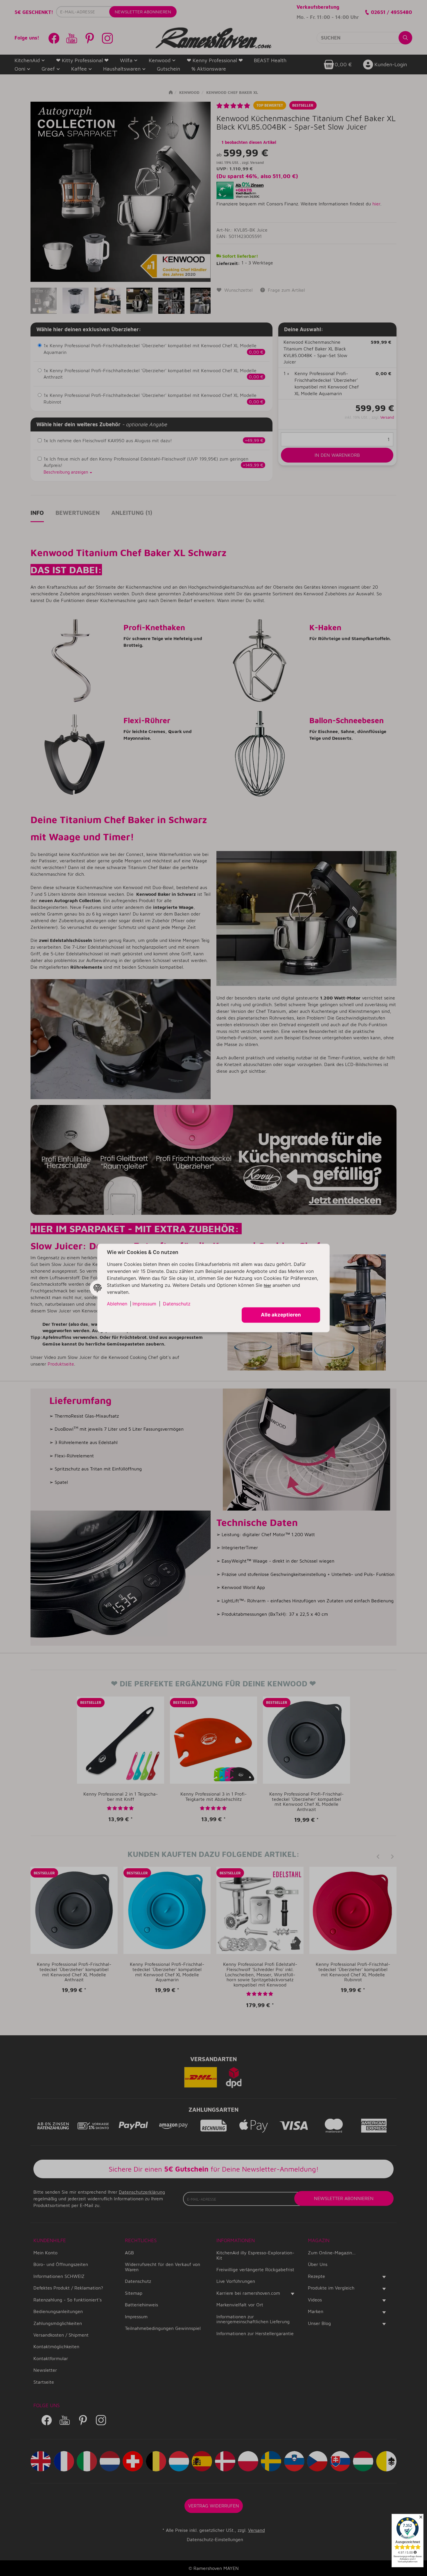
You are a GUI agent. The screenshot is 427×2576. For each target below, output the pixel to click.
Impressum (144, 1304)
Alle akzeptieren (281, 1315)
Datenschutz (177, 1304)
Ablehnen (117, 1304)
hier (267, 1286)
